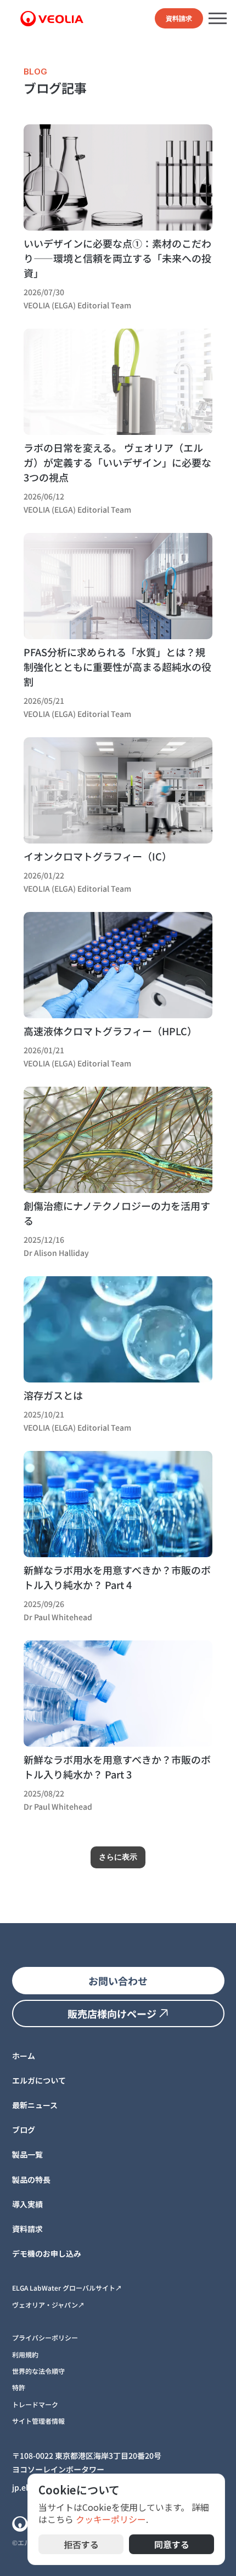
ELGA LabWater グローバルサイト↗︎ (67, 2288)
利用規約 (25, 2354)
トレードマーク (35, 2404)
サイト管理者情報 (38, 2421)
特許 (19, 2387)
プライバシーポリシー (45, 2337)
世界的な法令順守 (38, 2371)
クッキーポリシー (111, 2520)
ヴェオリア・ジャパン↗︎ (48, 2305)
